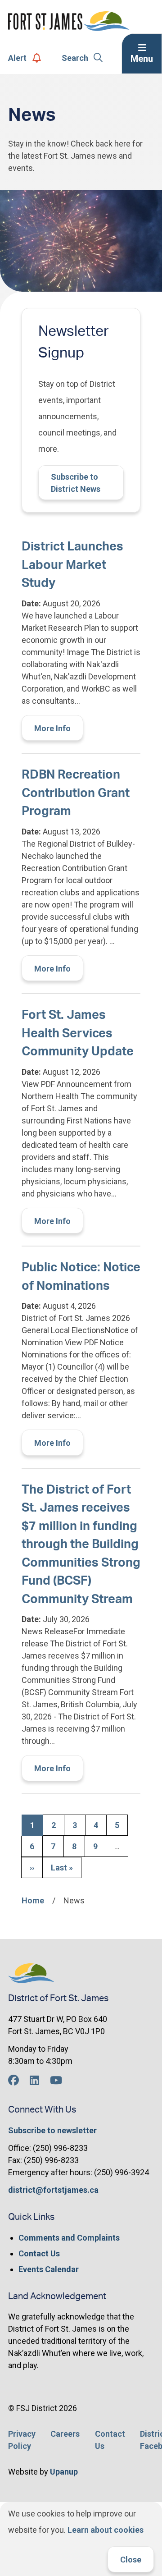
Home (33, 1900)
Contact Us (39, 2253)
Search (75, 58)
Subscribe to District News (76, 483)
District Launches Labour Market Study (72, 565)
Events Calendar (49, 2269)
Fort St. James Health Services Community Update (78, 1033)
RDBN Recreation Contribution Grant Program (76, 793)
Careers (65, 2434)
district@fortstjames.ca (53, 2190)
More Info (52, 728)
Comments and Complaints (69, 2238)
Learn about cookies (106, 2530)
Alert (17, 58)
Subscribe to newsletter (52, 2130)
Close (131, 2560)
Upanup (64, 2472)
